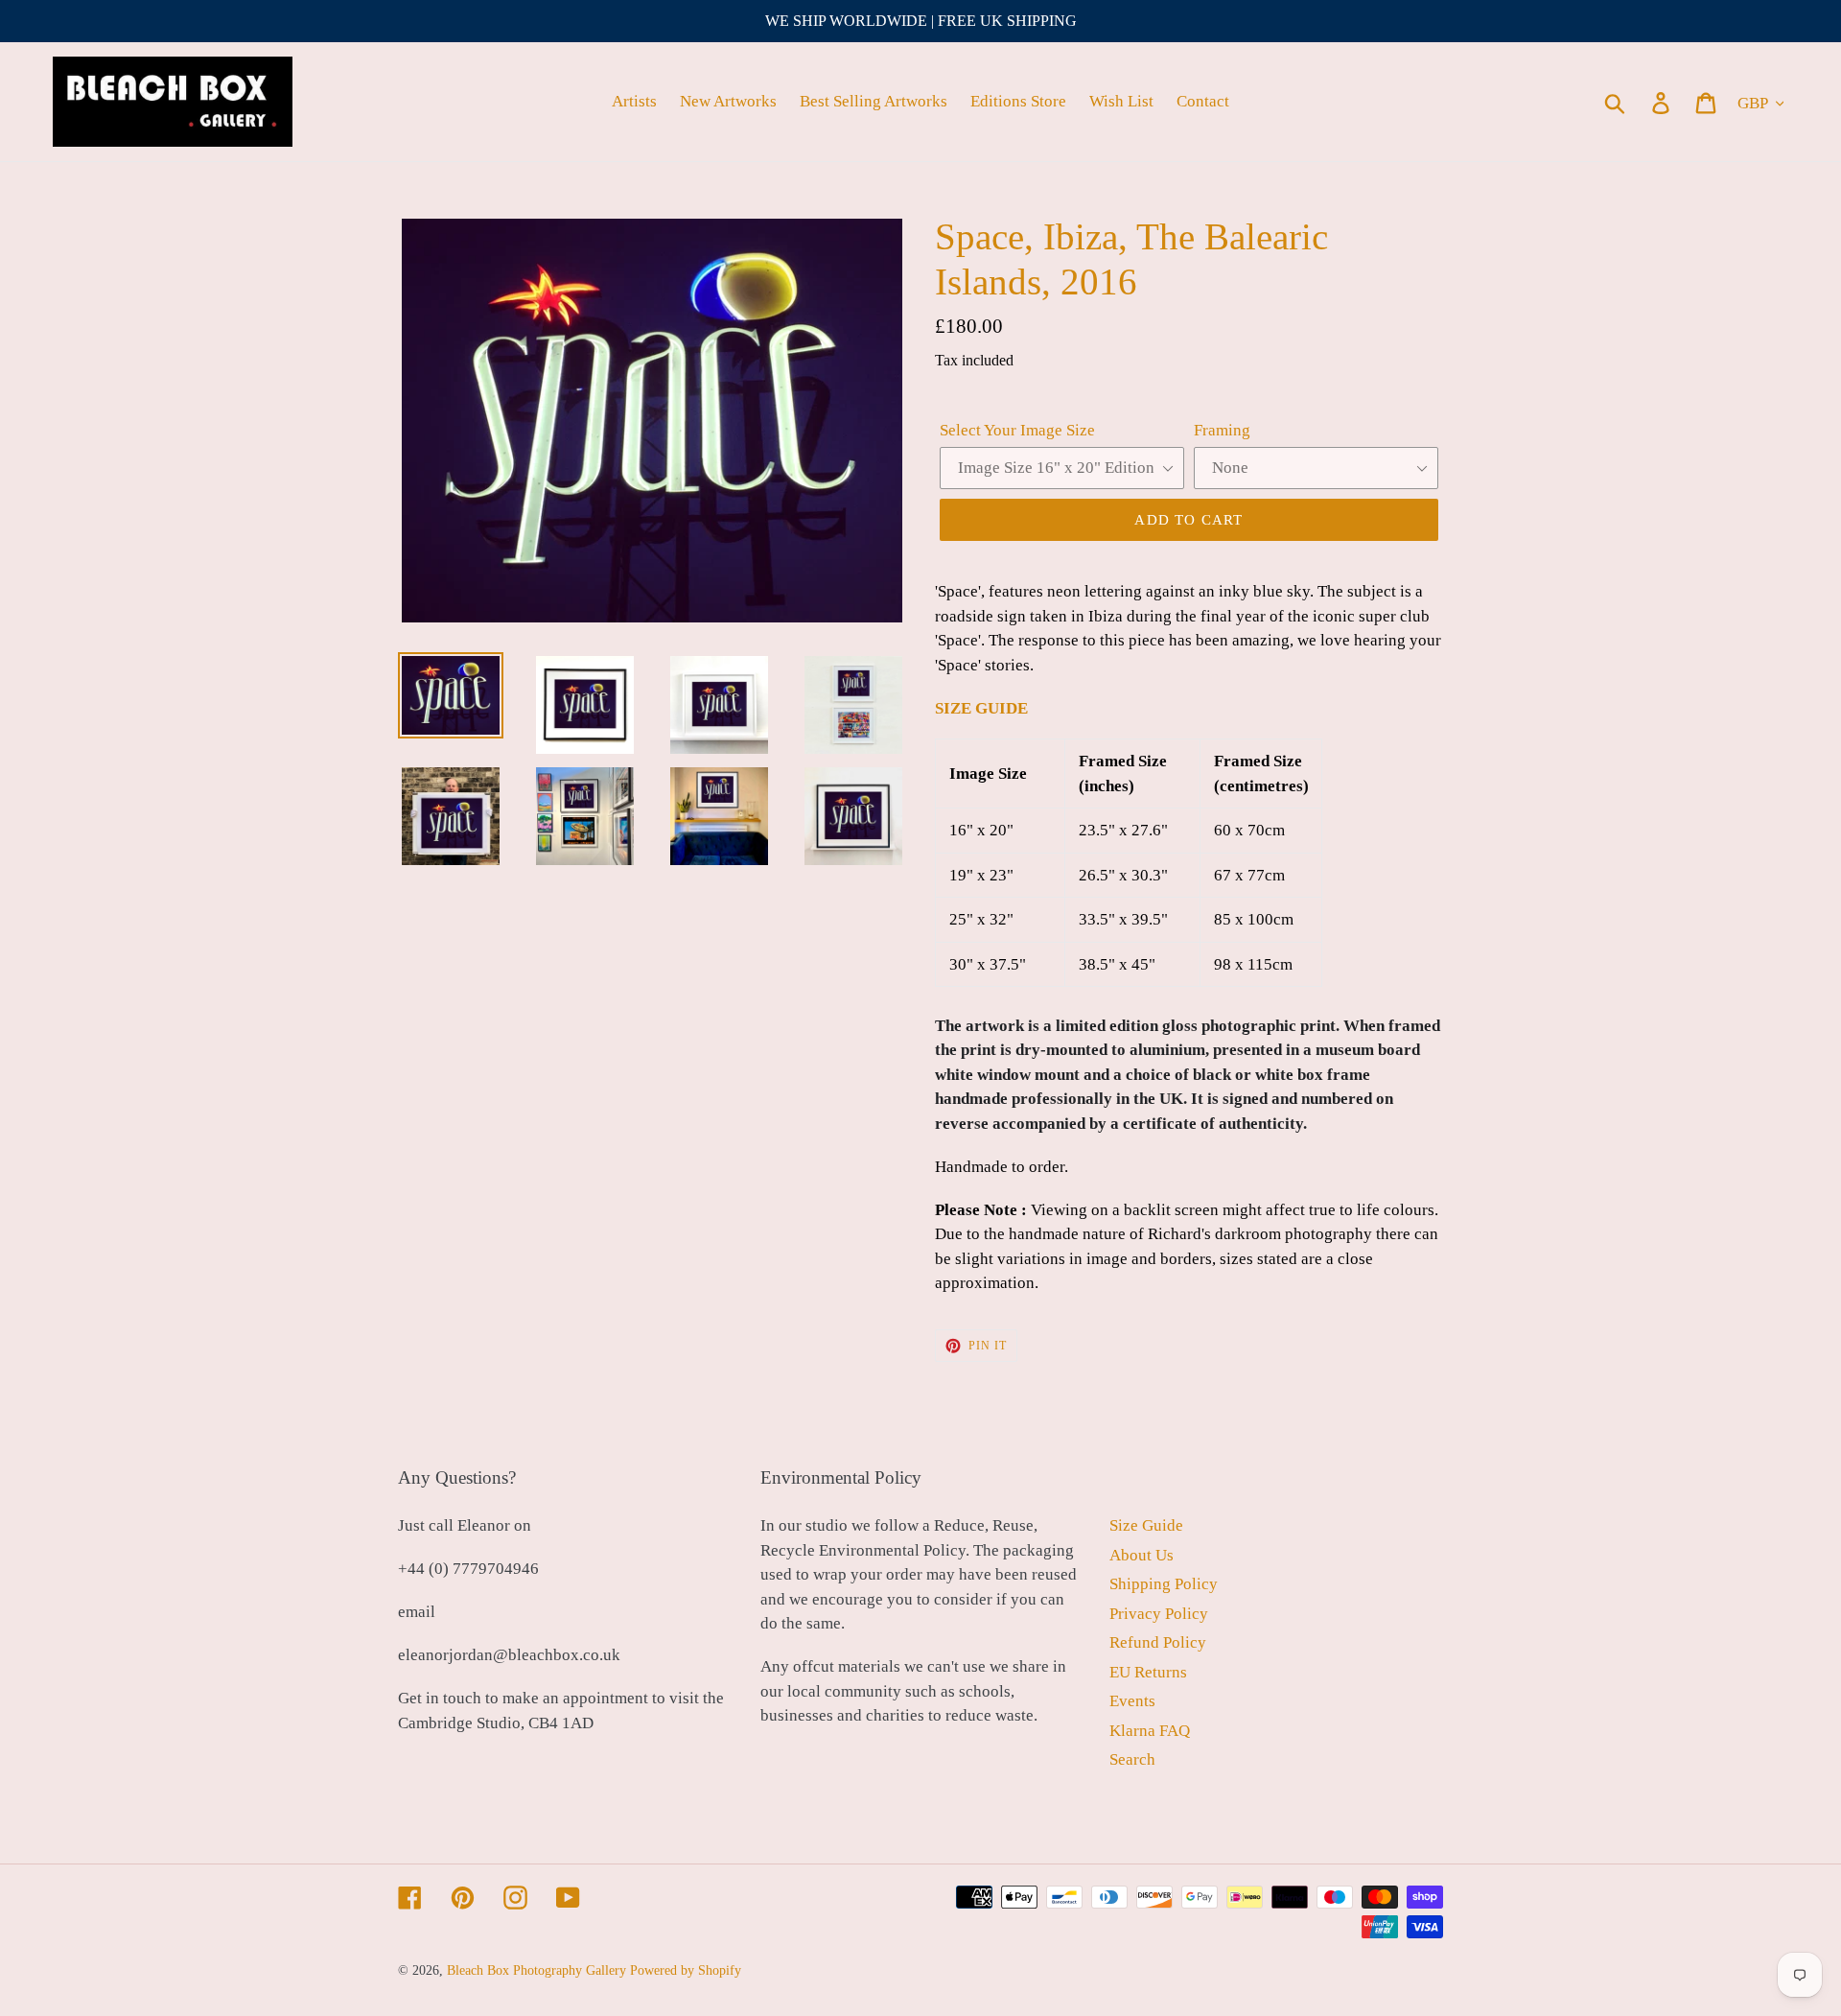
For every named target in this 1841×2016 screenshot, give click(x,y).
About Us (1142, 1555)
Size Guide (1146, 1525)
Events (1132, 1701)
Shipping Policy (1164, 1584)
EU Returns (1148, 1672)
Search (1132, 1759)
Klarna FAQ (1150, 1731)
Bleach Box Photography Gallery (536, 1970)
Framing (1222, 430)
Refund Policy (1158, 1642)
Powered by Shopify (686, 1970)
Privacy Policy (1159, 1614)
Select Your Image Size (1017, 430)
